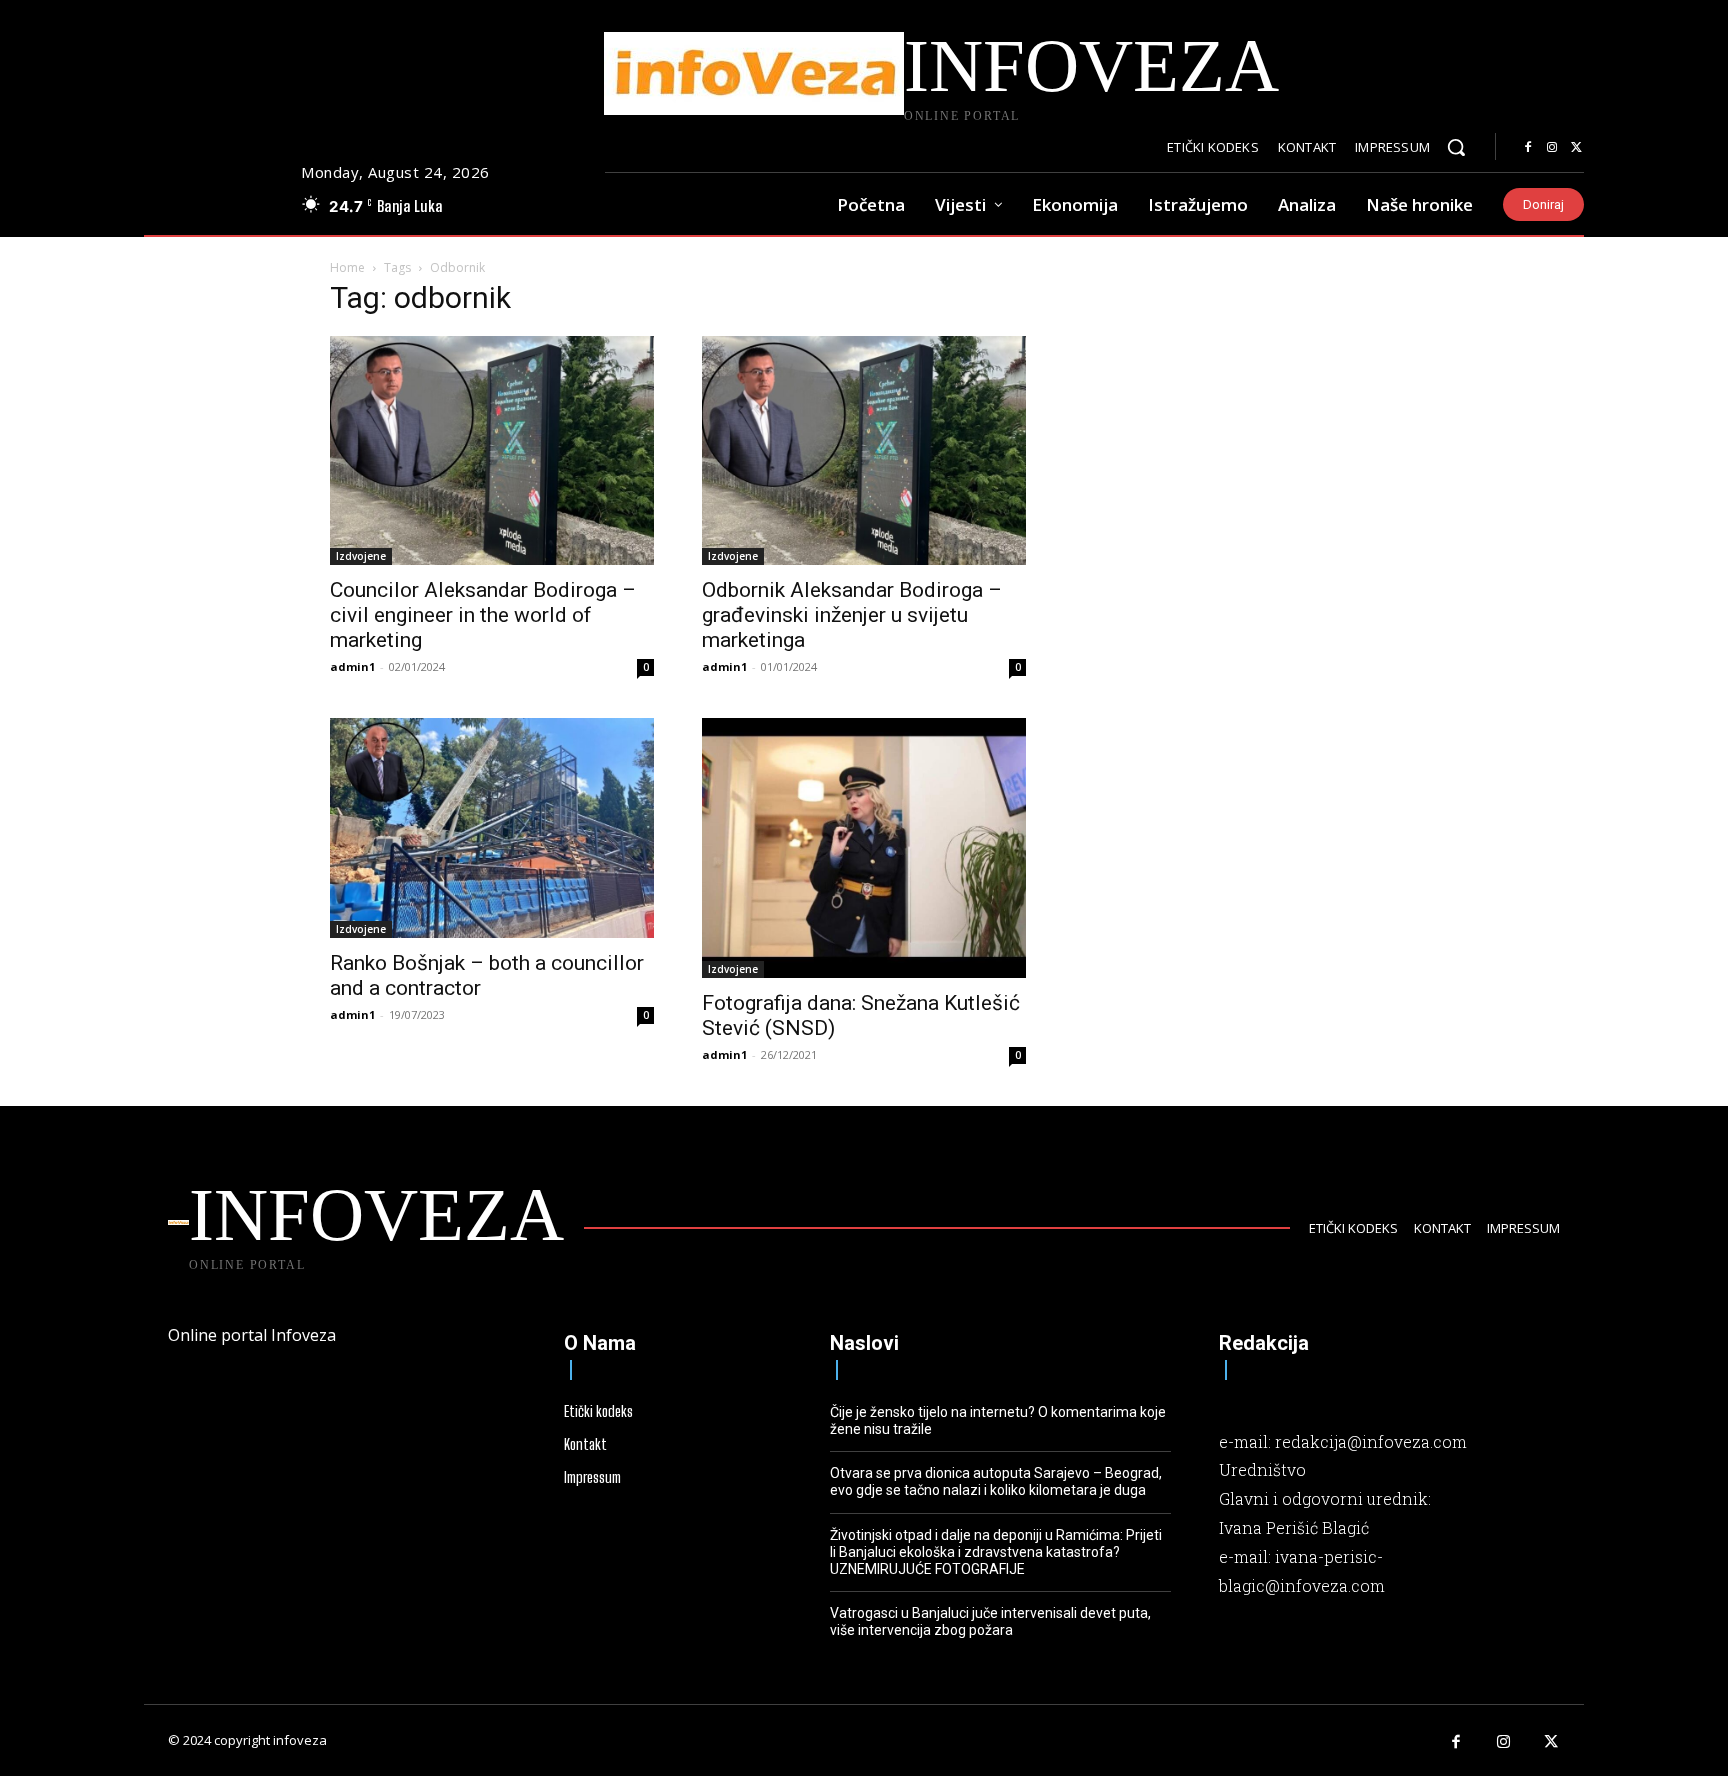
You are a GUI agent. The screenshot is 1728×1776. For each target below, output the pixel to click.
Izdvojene (361, 556)
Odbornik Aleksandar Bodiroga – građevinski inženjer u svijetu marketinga (852, 615)
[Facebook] (1528, 148)
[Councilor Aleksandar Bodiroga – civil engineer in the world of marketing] (492, 451)
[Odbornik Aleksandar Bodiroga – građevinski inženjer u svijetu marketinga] (864, 451)
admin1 (352, 666)
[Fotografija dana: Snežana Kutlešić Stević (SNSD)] (864, 848)
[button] (1456, 147)
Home (347, 267)
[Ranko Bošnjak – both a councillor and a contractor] (492, 828)
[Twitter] (1576, 148)
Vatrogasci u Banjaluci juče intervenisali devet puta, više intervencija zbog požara (990, 1621)
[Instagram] (1552, 148)
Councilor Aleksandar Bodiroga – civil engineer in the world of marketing (483, 615)
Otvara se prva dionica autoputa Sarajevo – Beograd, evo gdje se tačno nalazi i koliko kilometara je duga (996, 1481)
